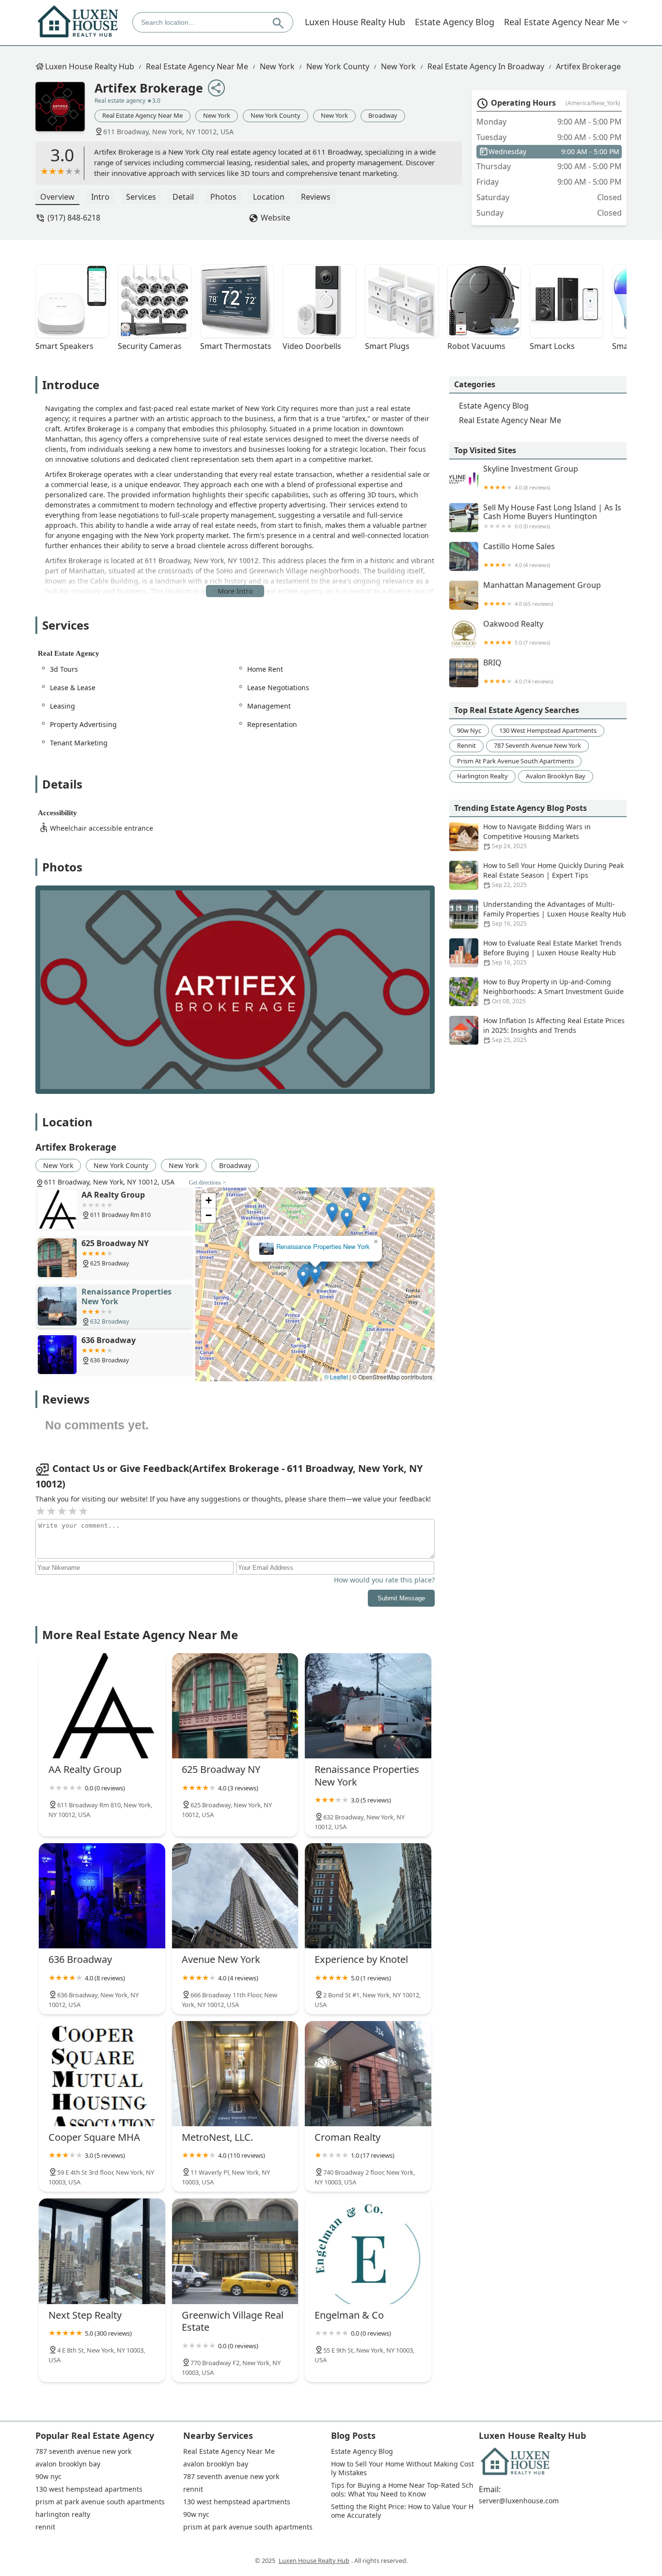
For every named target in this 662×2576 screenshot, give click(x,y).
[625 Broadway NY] (235, 1706)
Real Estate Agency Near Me (562, 22)
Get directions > (207, 1183)
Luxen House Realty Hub (355, 22)
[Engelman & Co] (368, 2251)
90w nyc (469, 730)
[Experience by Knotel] (368, 1896)
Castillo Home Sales (519, 555)
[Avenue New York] (235, 1896)
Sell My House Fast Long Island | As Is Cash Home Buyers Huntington (552, 516)
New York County (338, 66)
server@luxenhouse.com (519, 2501)
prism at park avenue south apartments (515, 761)
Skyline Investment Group (531, 478)
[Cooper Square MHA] (102, 2074)
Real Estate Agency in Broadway (486, 66)
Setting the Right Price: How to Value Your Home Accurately (402, 2511)
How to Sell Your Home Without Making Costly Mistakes (402, 2468)
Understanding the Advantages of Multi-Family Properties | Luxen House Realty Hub (555, 914)
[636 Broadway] (102, 1896)
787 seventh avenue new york (537, 745)
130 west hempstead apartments (548, 730)
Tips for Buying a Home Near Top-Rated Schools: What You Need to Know (402, 2490)
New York (277, 66)
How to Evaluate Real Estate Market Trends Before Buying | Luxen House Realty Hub (552, 952)
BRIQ (518, 672)
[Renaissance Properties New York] (368, 1706)
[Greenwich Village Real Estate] (235, 2251)
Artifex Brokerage (588, 66)
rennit (466, 745)
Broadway (383, 115)
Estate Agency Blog (455, 22)
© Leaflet (336, 1377)
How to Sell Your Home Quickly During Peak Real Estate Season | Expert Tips (553, 875)
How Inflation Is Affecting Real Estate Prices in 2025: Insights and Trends (554, 1030)
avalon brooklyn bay (556, 776)
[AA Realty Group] (102, 1706)
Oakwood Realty (517, 633)
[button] (303, 1277)
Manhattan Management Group (542, 594)
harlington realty (482, 776)
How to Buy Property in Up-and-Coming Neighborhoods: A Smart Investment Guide (553, 991)
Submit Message (401, 1598)
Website (276, 218)
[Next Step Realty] (102, 2251)
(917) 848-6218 (74, 218)
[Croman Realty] (368, 2074)
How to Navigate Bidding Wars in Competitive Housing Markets (537, 836)
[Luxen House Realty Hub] (78, 22)
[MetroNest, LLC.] (235, 2074)
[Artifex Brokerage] (65, 111)
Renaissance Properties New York (323, 1247)
